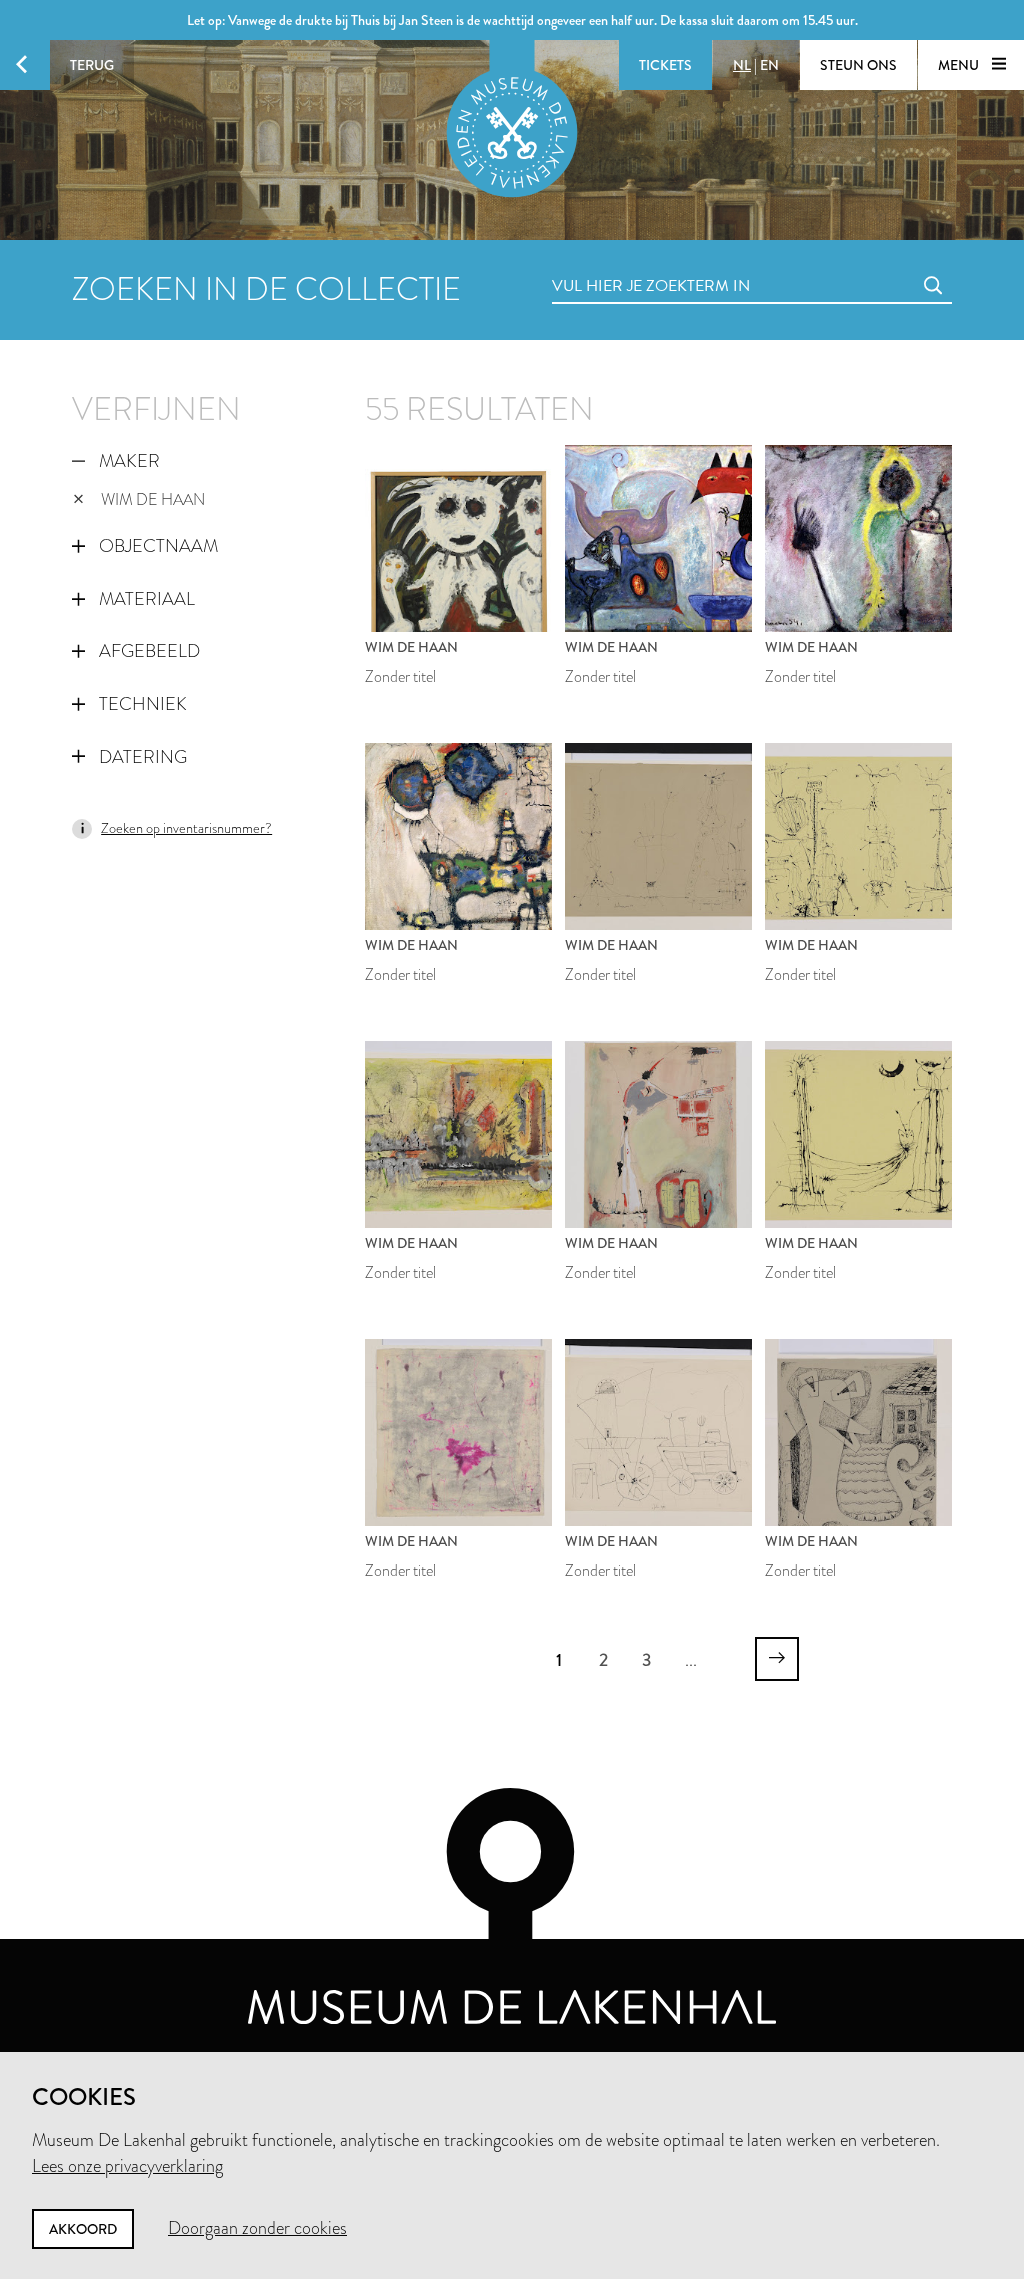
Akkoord (83, 2229)
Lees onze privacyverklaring (127, 2166)
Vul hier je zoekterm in (614, 263)
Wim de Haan (153, 499)
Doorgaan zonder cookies (257, 2228)
